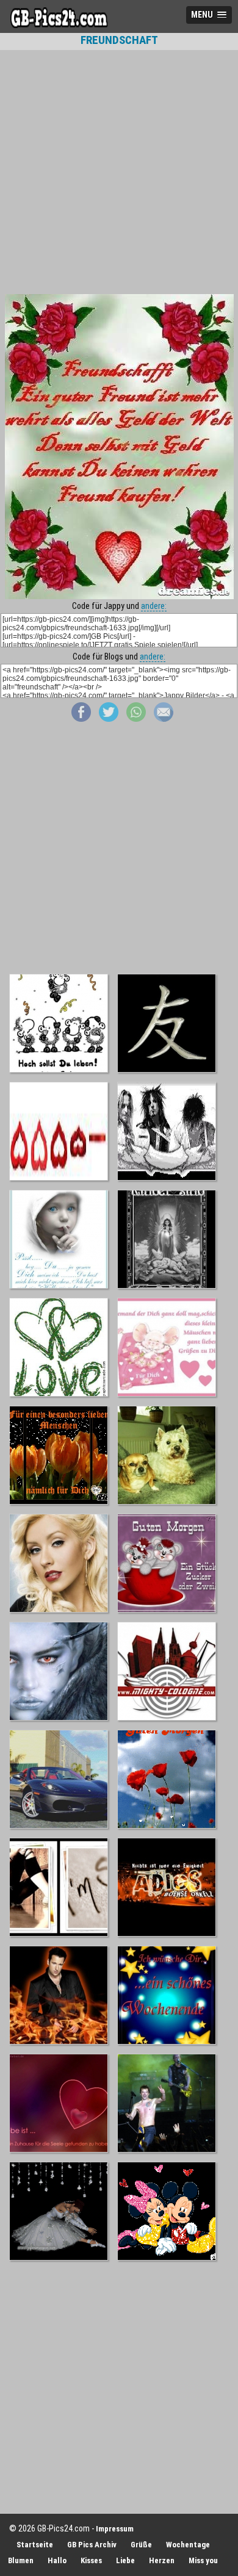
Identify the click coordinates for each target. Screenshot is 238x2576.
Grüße (141, 2545)
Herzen (162, 2560)
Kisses (91, 2560)
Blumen (21, 2560)
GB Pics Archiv (92, 2545)
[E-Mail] (164, 719)
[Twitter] (109, 719)
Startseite (35, 2545)
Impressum (115, 2529)
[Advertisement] (119, 172)
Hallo (57, 2560)
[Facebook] (81, 719)
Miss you (203, 2560)
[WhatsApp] (136, 719)
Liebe (125, 2560)
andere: (154, 606)
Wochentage (188, 2545)
